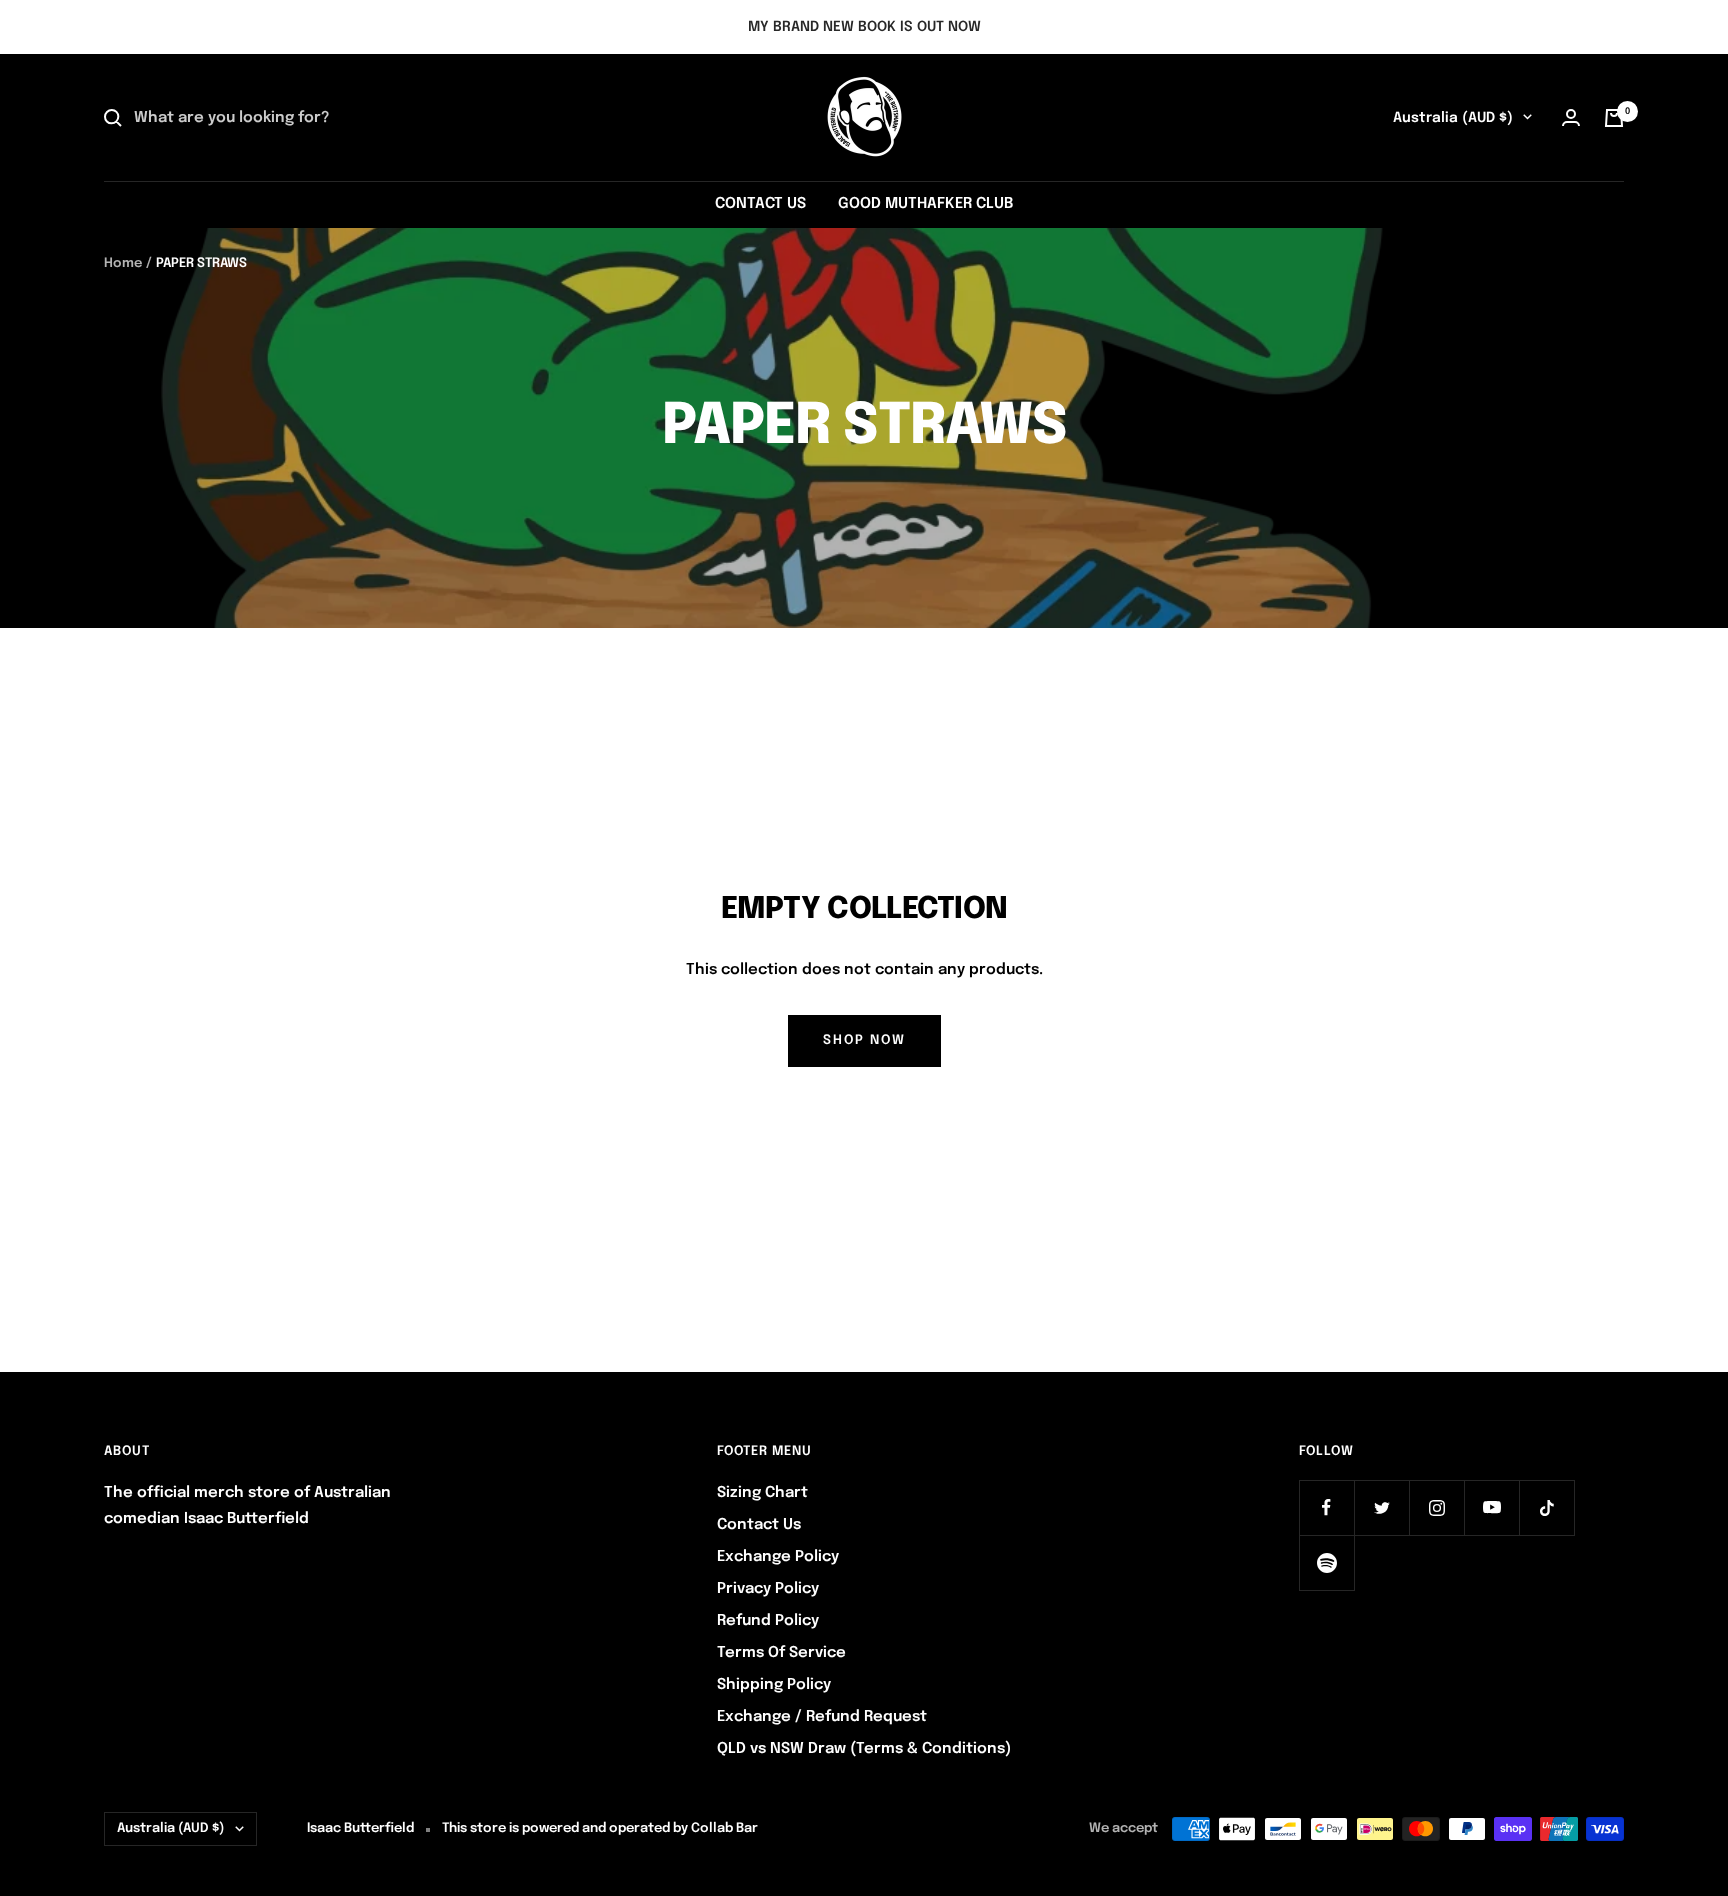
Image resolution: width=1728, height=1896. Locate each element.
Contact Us (759, 1525)
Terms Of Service (781, 1653)
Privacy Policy (768, 1589)
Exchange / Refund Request (822, 1717)
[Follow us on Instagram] (1436, 1507)
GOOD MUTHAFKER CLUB (925, 204)
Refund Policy (768, 1621)
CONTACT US (760, 204)
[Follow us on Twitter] (1381, 1507)
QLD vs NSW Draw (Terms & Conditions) (864, 1749)
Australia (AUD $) (1453, 118)
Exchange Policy (778, 1557)
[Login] (1571, 117)
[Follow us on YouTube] (1491, 1507)
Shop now (864, 1040)
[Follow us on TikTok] (1546, 1507)
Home (123, 263)
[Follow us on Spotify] (1326, 1562)
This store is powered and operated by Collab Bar (600, 1828)
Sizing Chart (762, 1493)
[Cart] (1614, 118)
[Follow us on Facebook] (1326, 1507)
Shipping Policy (774, 1685)
